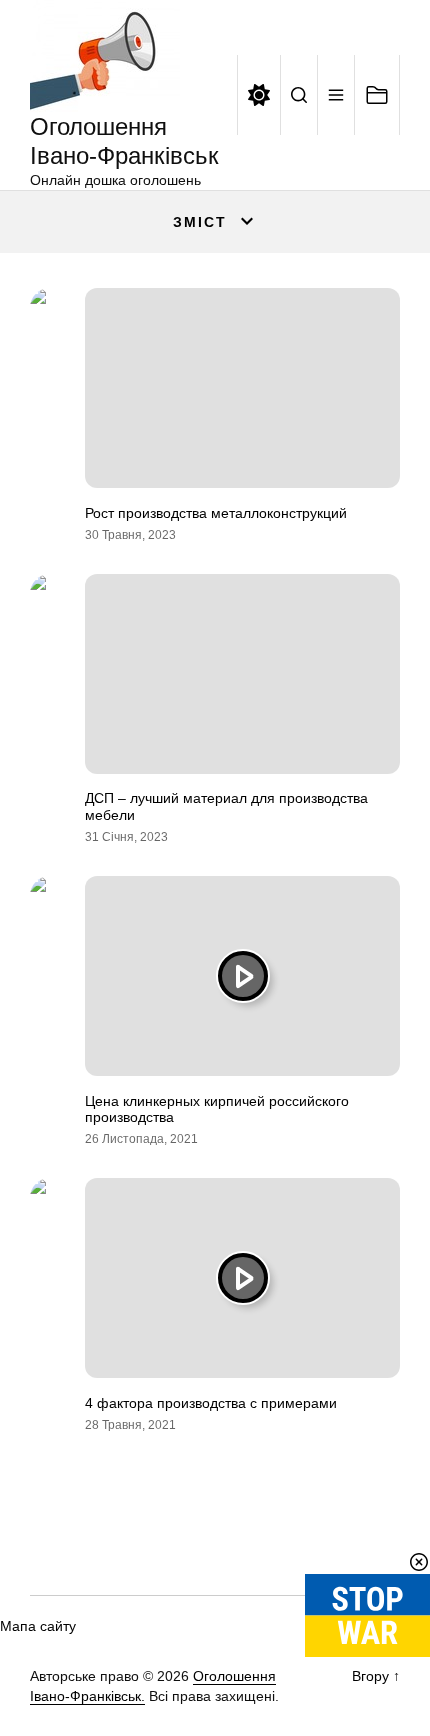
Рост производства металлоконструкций (216, 513)
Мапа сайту (38, 1626)
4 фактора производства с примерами (211, 1403)
